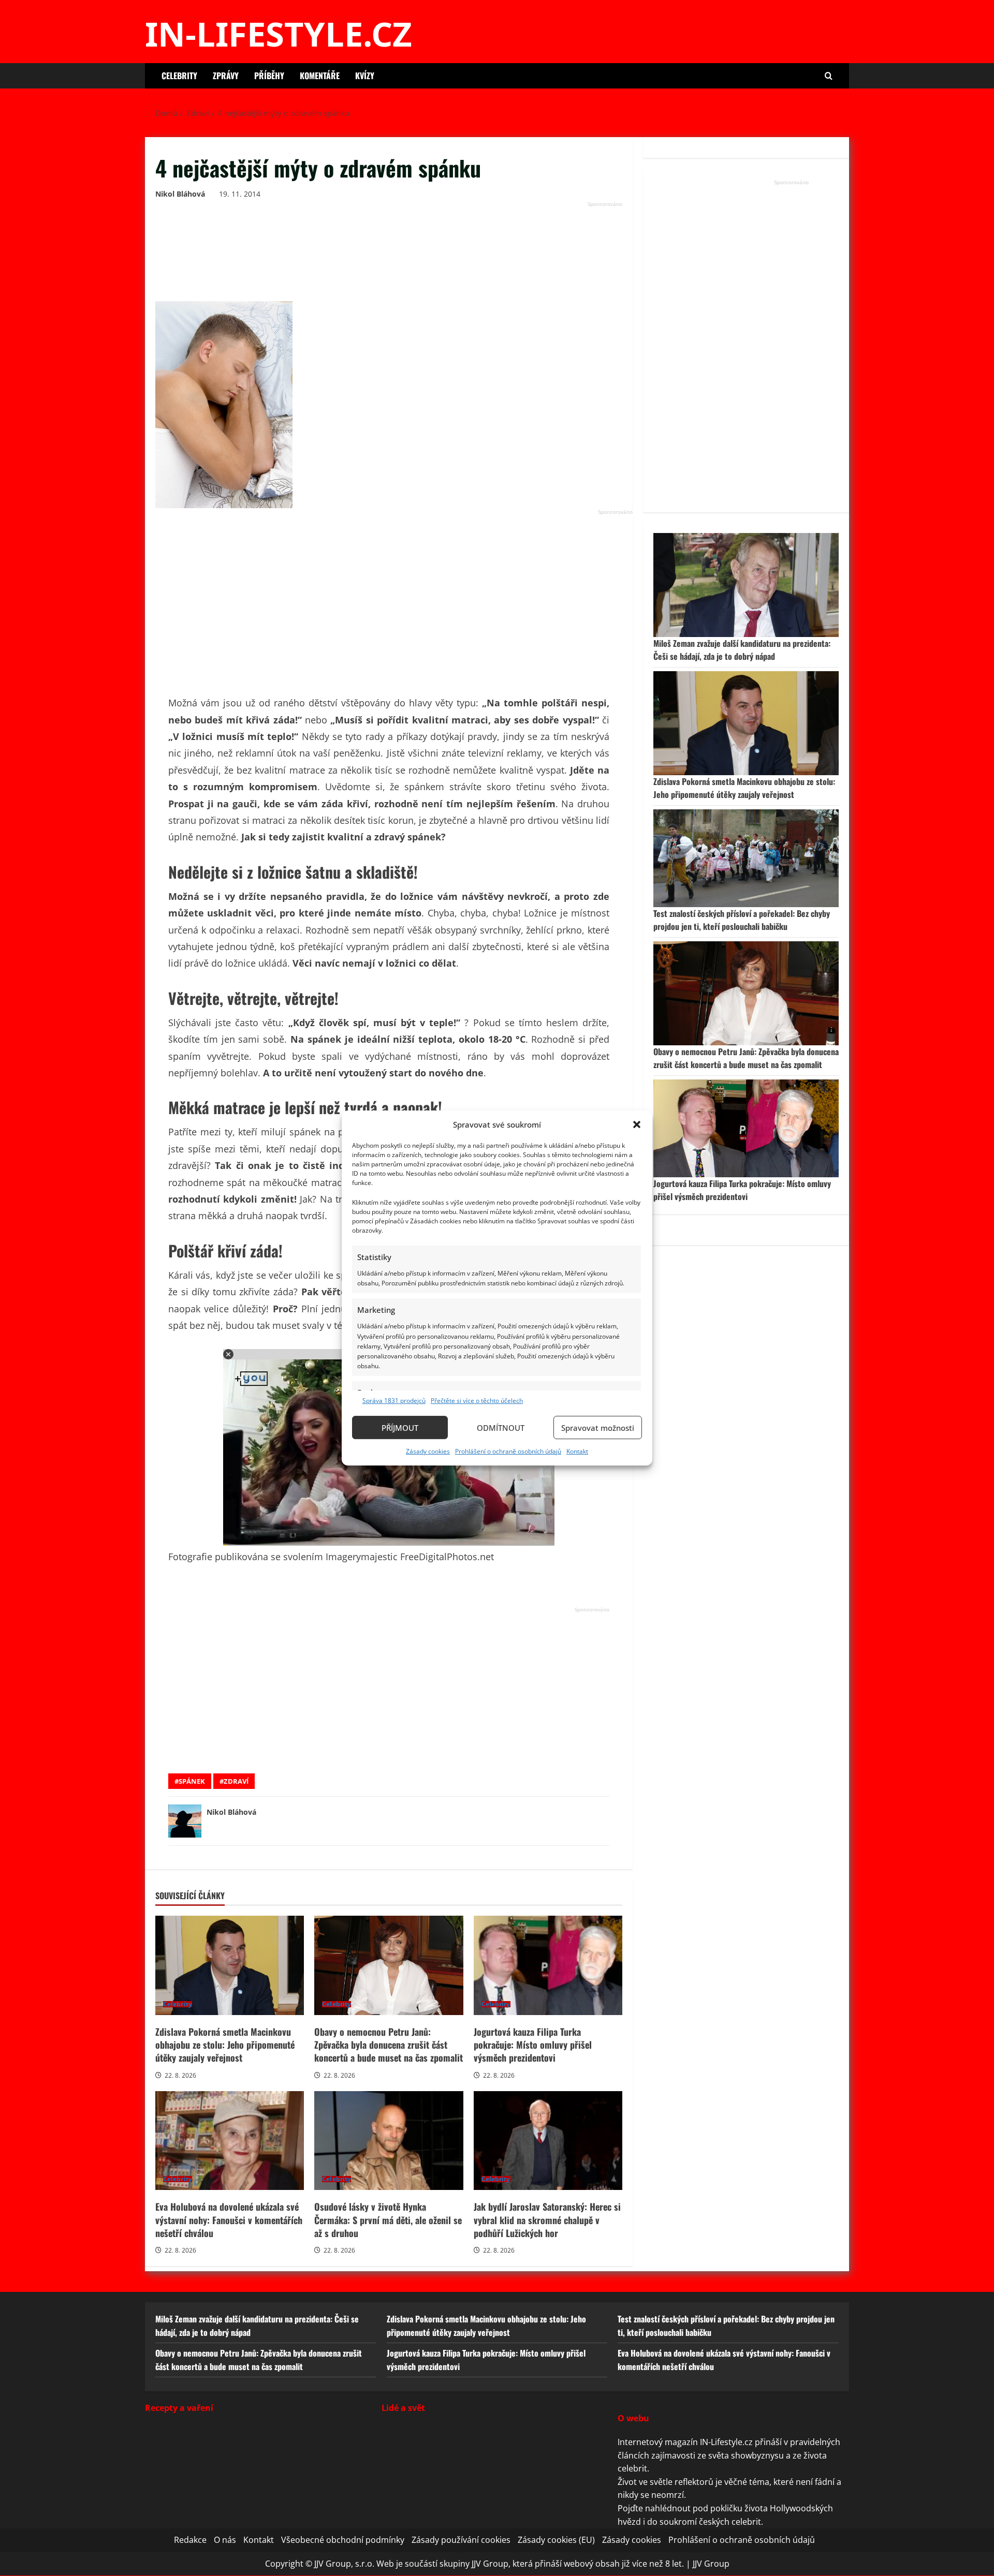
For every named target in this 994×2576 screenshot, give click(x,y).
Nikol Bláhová (180, 194)
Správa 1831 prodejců (394, 1401)
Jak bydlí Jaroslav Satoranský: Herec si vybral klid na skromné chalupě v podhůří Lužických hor (548, 2141)
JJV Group (711, 2564)
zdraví (236, 1781)
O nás (225, 2540)
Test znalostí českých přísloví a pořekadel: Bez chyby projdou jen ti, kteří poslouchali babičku (742, 920)
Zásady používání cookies (461, 2540)
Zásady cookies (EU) (556, 2540)
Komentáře (320, 76)
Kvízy (365, 76)
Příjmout (400, 1428)
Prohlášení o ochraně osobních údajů (508, 1451)
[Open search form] (829, 76)
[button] (637, 1124)
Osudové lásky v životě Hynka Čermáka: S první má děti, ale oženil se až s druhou (389, 2141)
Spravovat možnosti (598, 1428)
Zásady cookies (428, 1451)
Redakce (190, 2540)
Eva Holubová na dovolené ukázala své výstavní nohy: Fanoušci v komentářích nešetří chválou (230, 2141)
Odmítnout (501, 1428)
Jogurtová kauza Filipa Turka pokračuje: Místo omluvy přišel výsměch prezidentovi (548, 1965)
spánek (192, 1781)
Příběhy (269, 76)
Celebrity (179, 76)
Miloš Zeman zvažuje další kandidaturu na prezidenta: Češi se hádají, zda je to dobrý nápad (742, 650)
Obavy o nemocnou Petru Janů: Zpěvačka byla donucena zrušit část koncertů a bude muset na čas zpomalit (389, 1965)
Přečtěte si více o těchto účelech (477, 1401)
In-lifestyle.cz (279, 34)
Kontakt (577, 1451)
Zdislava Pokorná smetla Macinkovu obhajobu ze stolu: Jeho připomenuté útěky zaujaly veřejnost (230, 1965)
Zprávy (226, 76)
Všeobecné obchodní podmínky (343, 2540)
